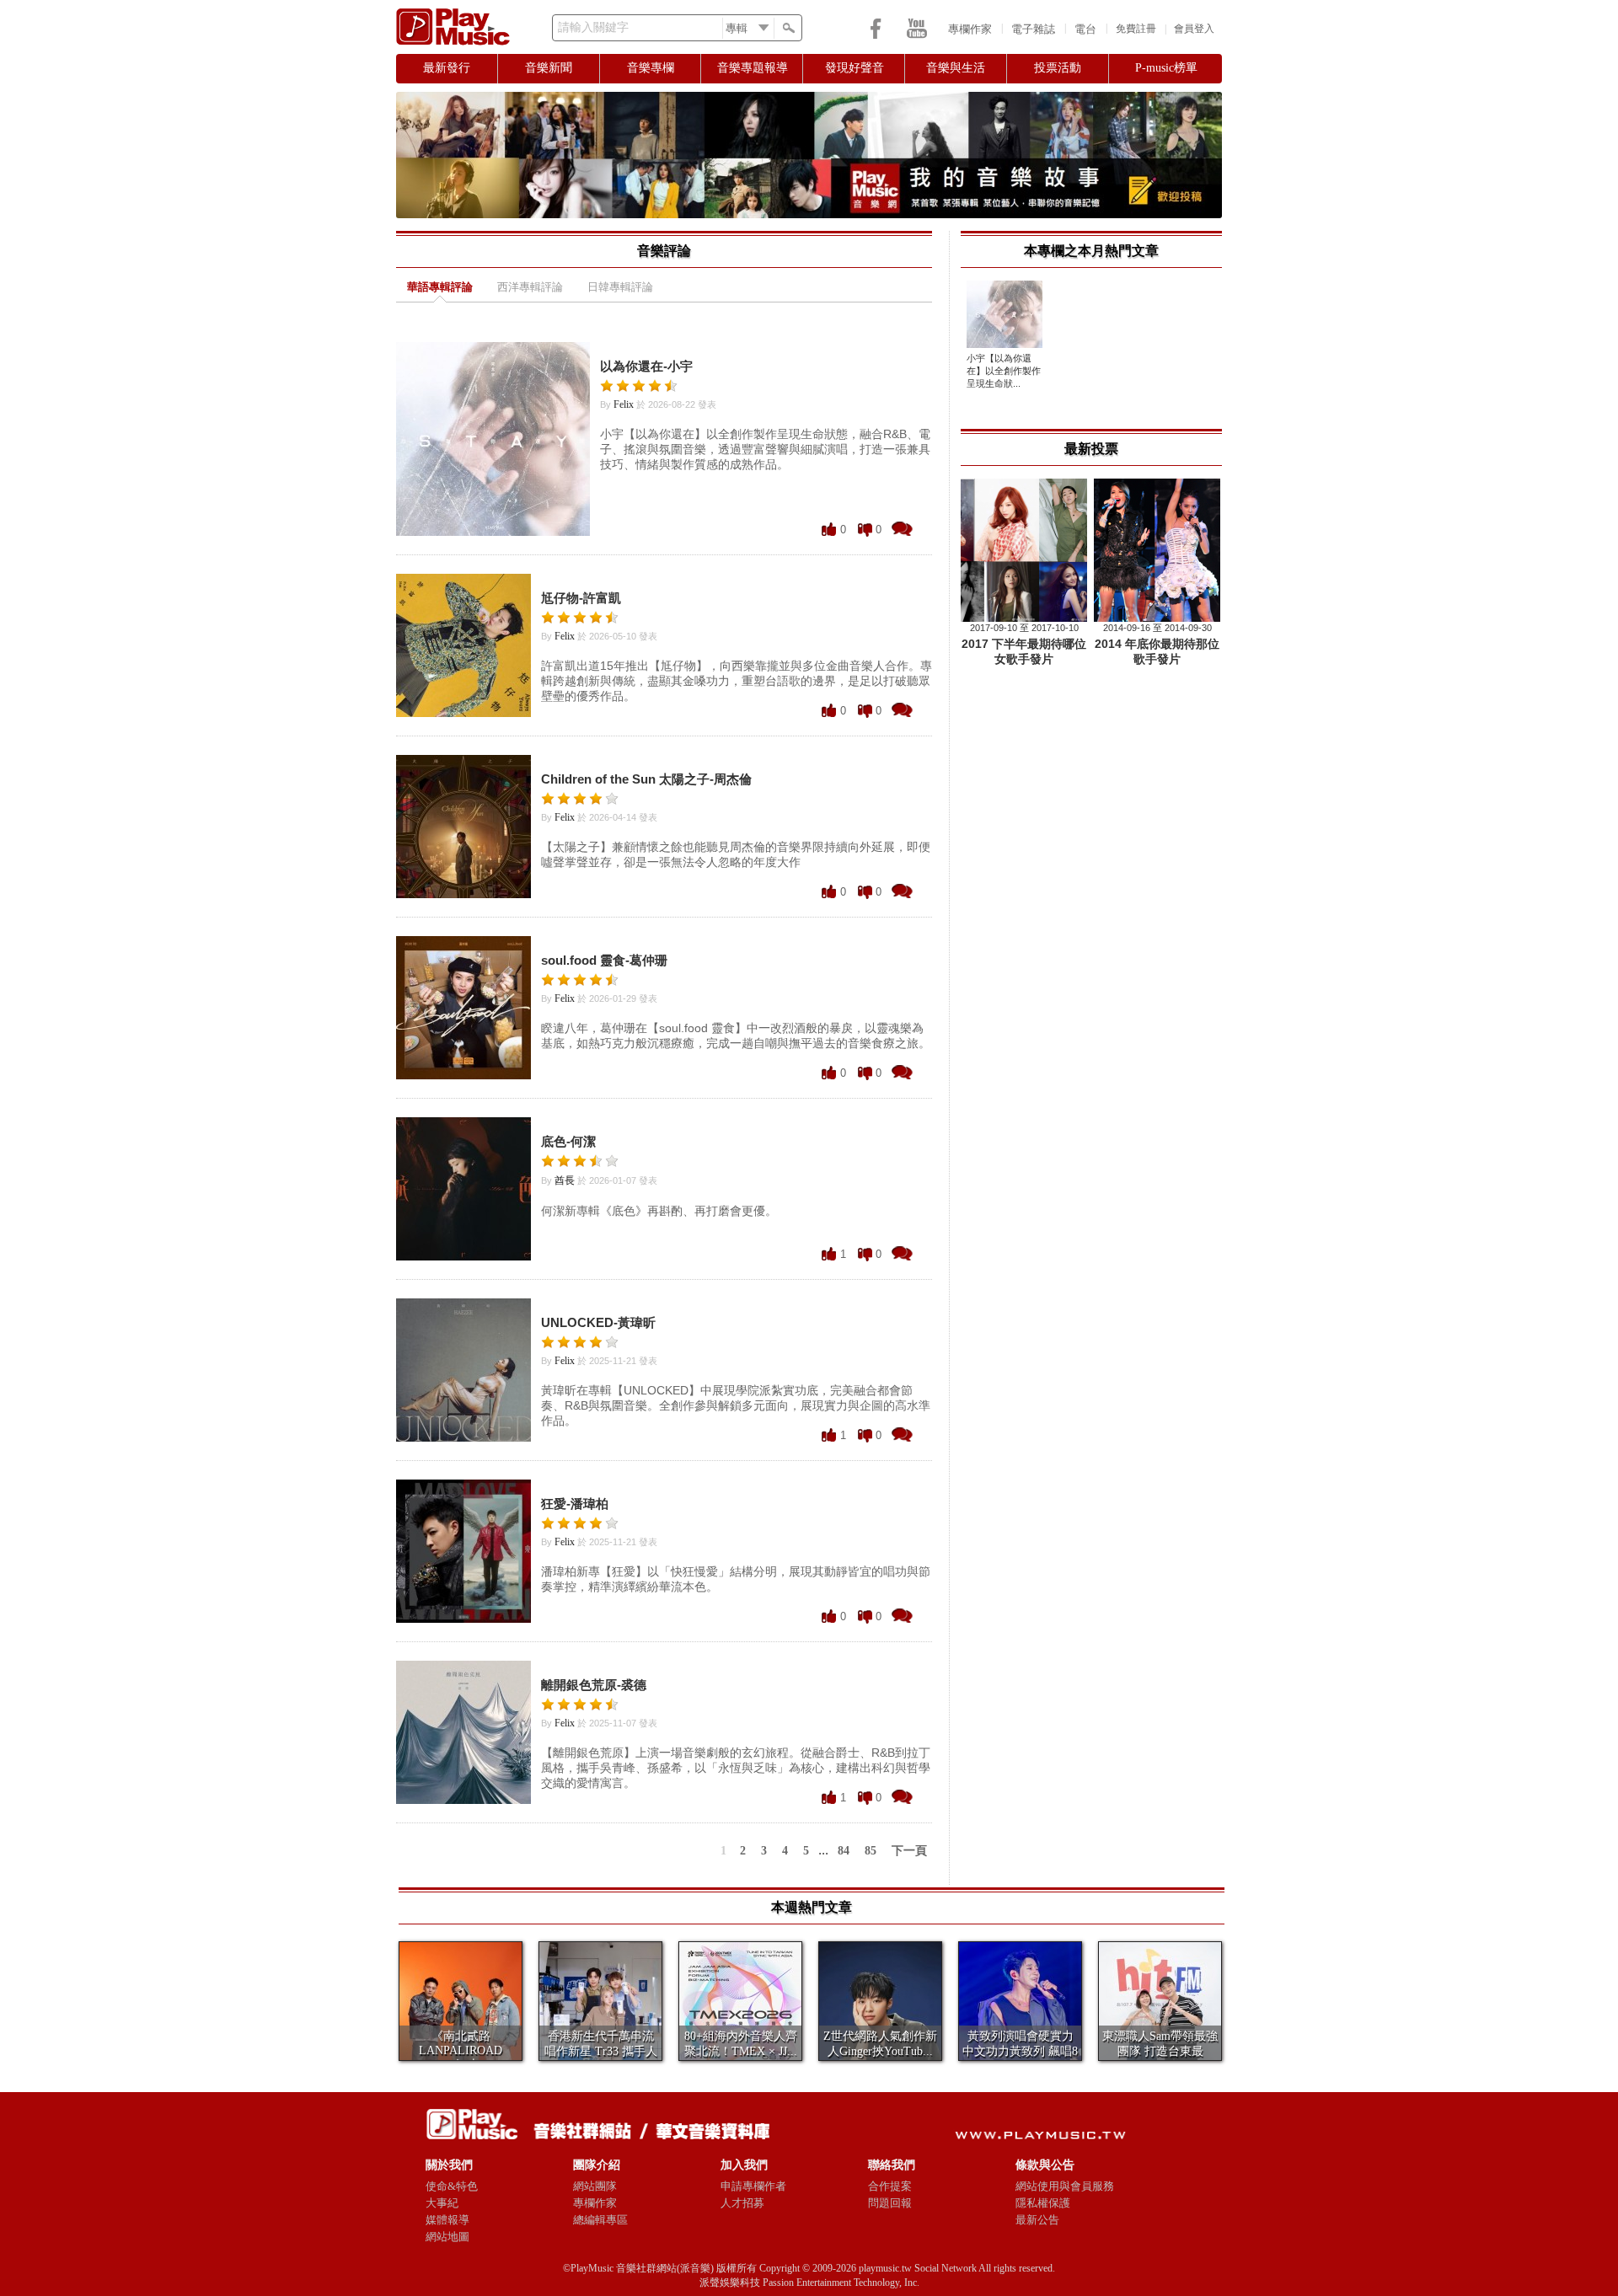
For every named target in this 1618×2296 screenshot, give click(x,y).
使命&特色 (452, 2186)
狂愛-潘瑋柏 (575, 1504)
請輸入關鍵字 (593, 27)
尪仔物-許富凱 (581, 598)
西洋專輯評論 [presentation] (530, 287)
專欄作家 (970, 29)
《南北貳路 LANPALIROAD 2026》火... (461, 2050)
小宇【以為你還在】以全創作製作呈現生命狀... (1004, 371)
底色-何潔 (568, 1141)
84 (844, 1851)
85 (871, 1851)
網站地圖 (447, 2237)
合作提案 (890, 2186)
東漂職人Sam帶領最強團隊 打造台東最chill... (1160, 2051)
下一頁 (909, 1851)
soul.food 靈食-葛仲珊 (604, 960)
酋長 (565, 1180)
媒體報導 (447, 2220)
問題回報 (890, 2203)
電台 (1085, 29)
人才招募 (742, 2203)
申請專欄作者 (753, 2186)
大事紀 (442, 2203)
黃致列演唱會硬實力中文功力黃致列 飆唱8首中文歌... (1020, 2051)
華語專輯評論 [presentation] (440, 287)
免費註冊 (1136, 29)
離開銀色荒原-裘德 (594, 1685)
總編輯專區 (600, 2220)
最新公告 (1037, 2220)
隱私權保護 (1043, 2203)
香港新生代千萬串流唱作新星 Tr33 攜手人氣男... (601, 2051)
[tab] (440, 290)
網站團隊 (595, 2186)
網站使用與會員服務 (1065, 2186)
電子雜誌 (1033, 29)
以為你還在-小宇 (646, 366)
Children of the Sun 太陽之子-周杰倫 (646, 779)
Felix (624, 404)
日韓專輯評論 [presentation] (620, 287)
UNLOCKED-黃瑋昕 (598, 1322)
